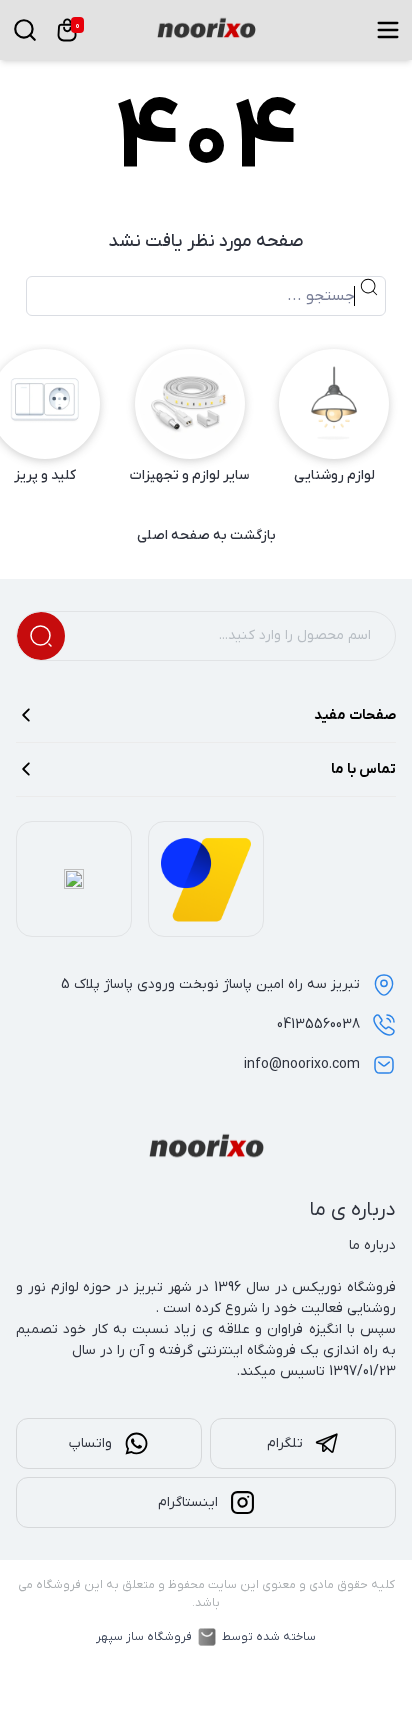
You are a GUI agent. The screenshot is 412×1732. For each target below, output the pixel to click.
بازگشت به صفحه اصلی (206, 535)
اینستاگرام (188, 1502)
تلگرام (285, 1443)
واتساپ (90, 1443)
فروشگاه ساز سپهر (144, 1637)
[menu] (388, 30)
